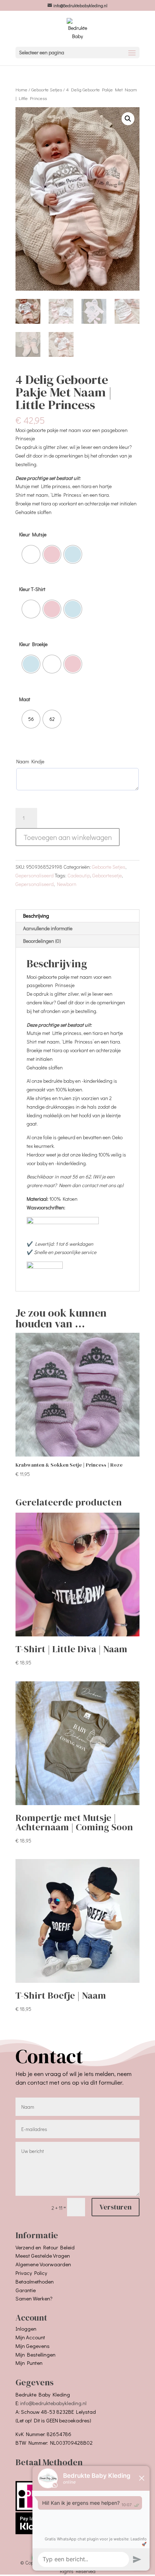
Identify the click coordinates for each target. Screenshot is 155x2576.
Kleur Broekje (33, 644)
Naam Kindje (30, 761)
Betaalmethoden (35, 2281)
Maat (25, 699)
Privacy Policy (31, 2273)
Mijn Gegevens (33, 2346)
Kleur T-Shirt (32, 589)
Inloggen (26, 2329)
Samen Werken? (34, 2298)
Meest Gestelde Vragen (43, 2255)
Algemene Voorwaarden (43, 2264)
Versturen (116, 2207)
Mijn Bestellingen (36, 2354)
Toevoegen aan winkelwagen (68, 837)
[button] (128, 119)
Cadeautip (79, 875)
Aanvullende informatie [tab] (48, 928)
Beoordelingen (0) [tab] (42, 941)
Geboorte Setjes (47, 90)
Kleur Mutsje (33, 534)
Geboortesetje (107, 875)
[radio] (31, 554)
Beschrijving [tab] (36, 916)
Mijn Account (30, 2337)
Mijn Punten (29, 2363)
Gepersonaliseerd (35, 875)
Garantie (26, 2290)
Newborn (67, 884)
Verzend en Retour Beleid (45, 2247)
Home (21, 90)
